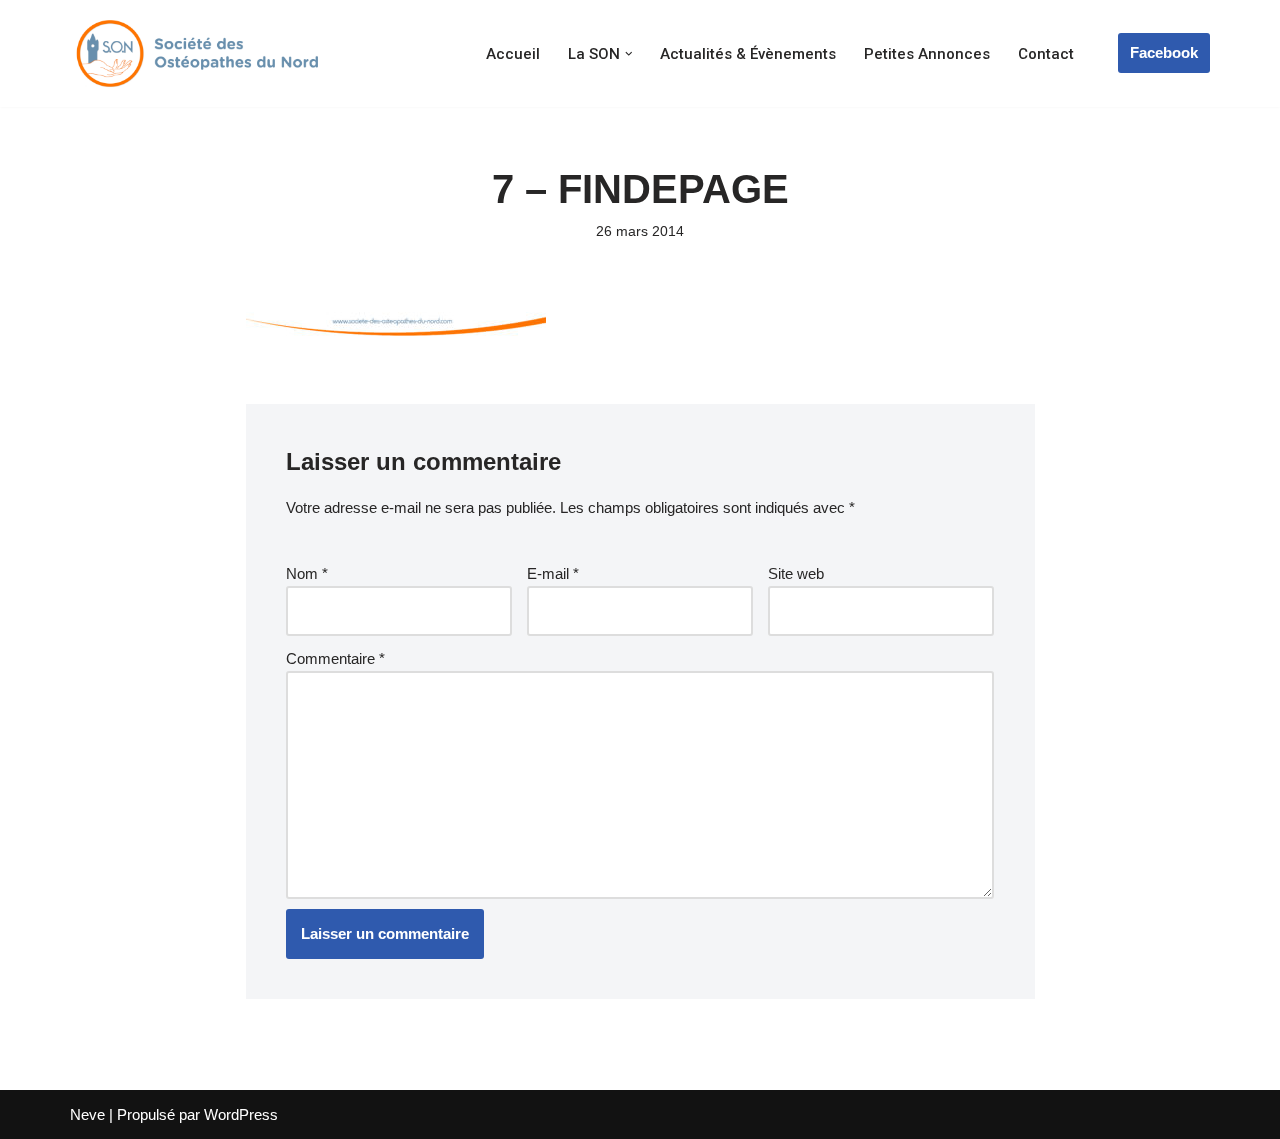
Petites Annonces (927, 54)
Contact (1046, 54)
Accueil (513, 54)
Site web (796, 573)
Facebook (1164, 52)
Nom (307, 573)
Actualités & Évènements (748, 54)
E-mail (553, 573)
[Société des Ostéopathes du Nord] (195, 53)
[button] (629, 54)
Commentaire (335, 658)
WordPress (241, 1114)
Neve (87, 1114)
